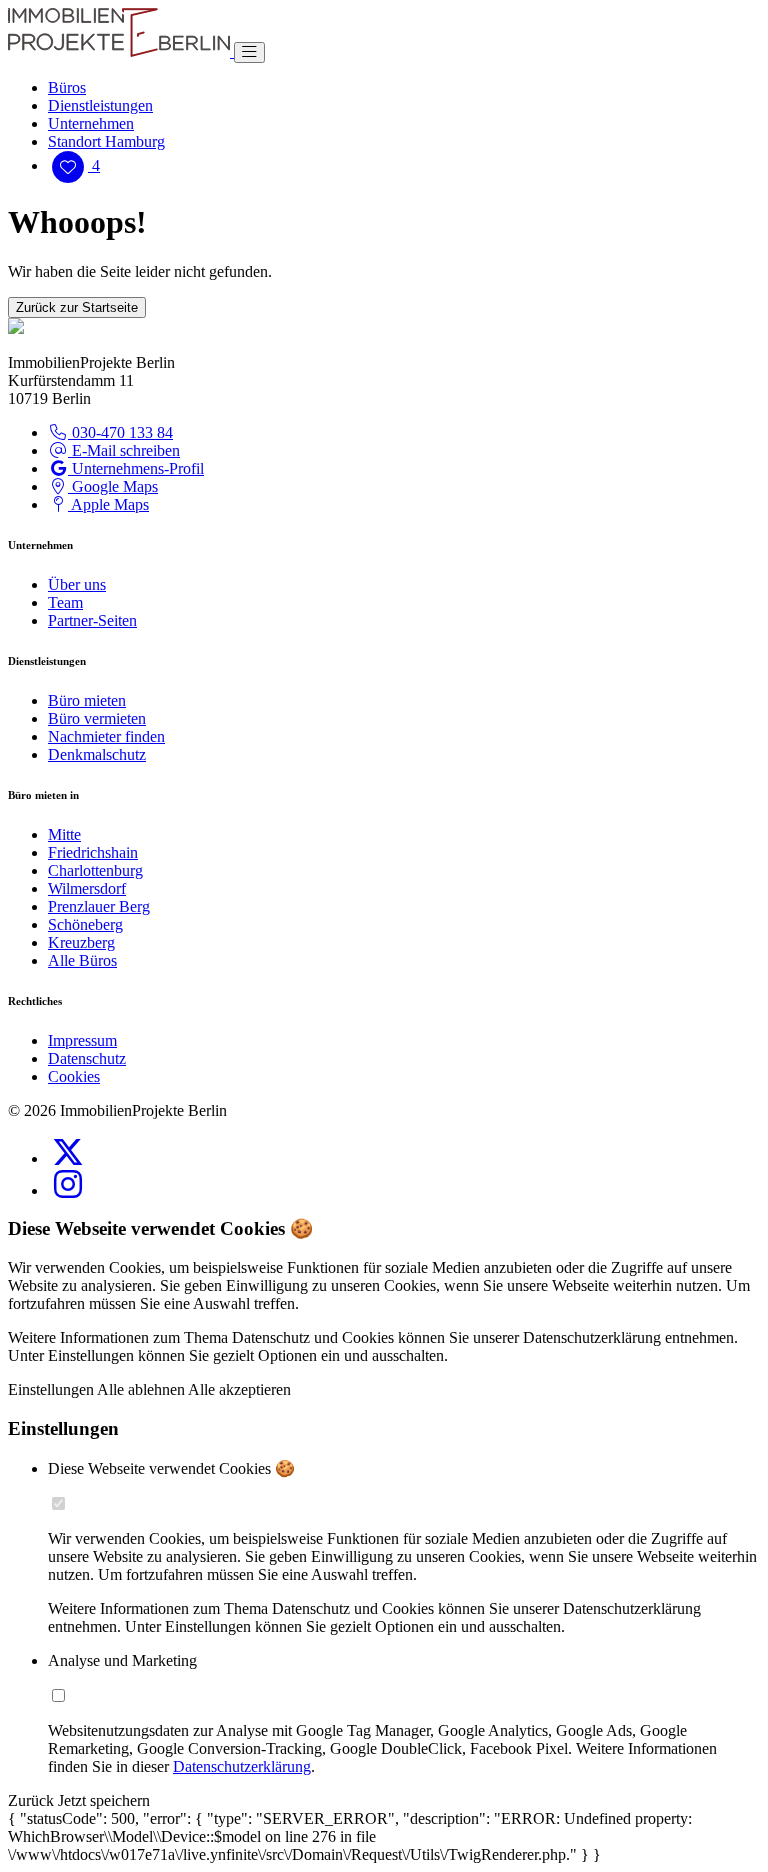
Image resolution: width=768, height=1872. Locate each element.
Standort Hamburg (106, 141)
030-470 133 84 (120, 432)
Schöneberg (85, 924)
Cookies (74, 1076)
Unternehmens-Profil (136, 468)
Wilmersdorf (87, 888)
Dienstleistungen (100, 105)
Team (65, 602)
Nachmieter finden (106, 736)
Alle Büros (82, 960)
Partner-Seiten (92, 620)
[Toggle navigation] (249, 52)
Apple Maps (108, 504)
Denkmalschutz (97, 754)
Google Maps (113, 486)
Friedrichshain (93, 852)
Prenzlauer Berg (99, 906)
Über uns (77, 584)
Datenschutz (87, 1058)
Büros (67, 87)
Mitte (64, 834)
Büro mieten (87, 700)
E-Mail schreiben (124, 450)
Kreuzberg (81, 942)
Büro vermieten (97, 718)
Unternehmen (91, 123)
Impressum (82, 1040)
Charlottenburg (95, 870)
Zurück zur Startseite (77, 307)
